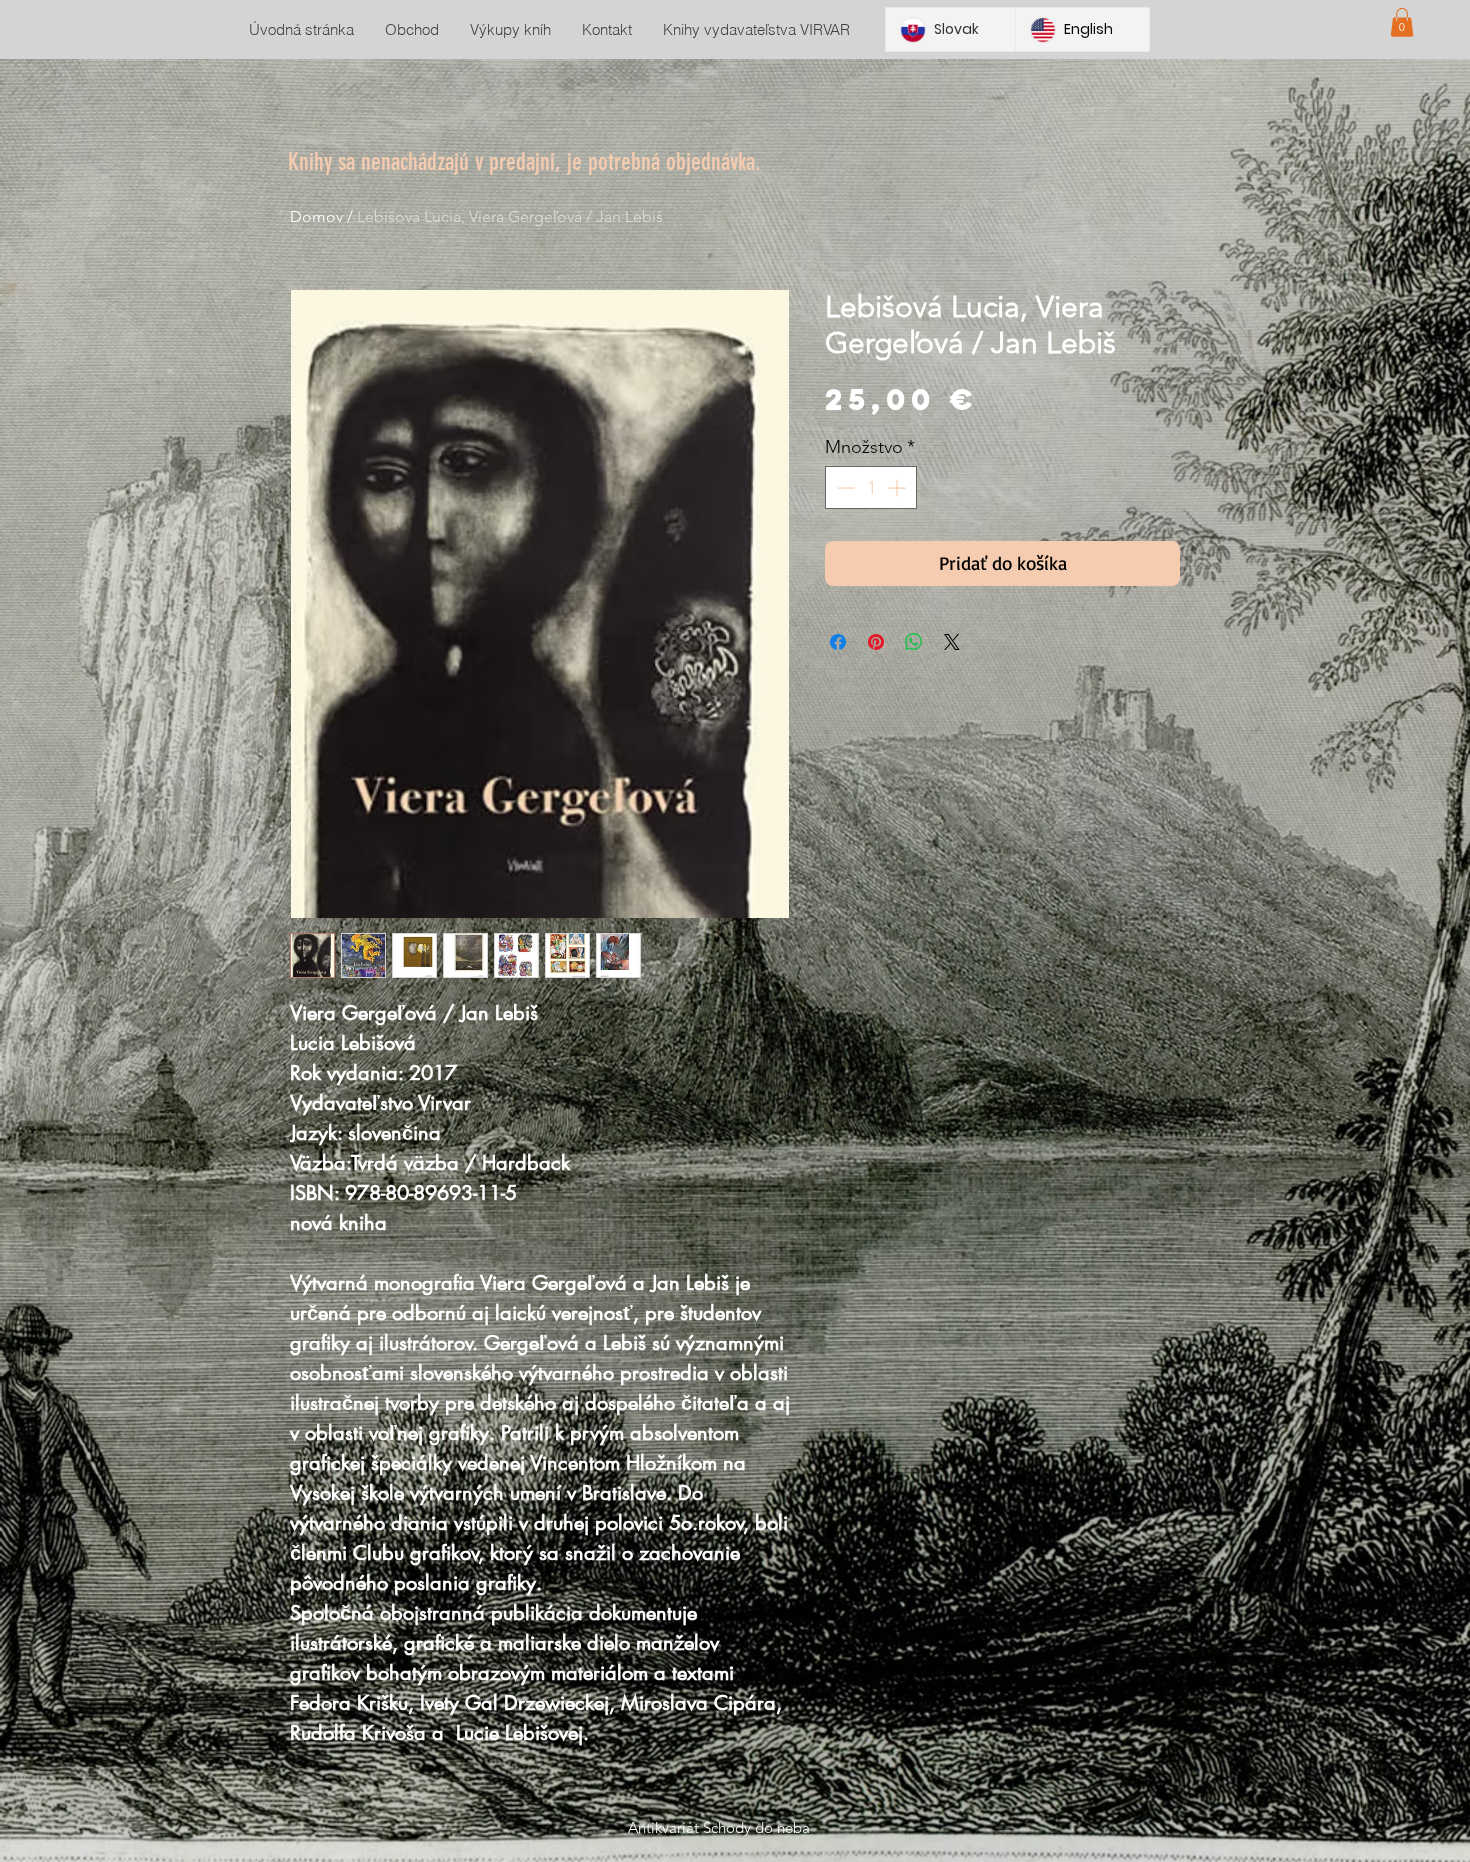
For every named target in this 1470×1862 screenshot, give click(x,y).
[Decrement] (843, 487)
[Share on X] (952, 642)
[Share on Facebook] (838, 642)
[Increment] (898, 487)
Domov (316, 216)
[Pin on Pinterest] (876, 642)
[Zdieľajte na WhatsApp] (914, 642)
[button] (1402, 22)
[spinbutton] (871, 487)
